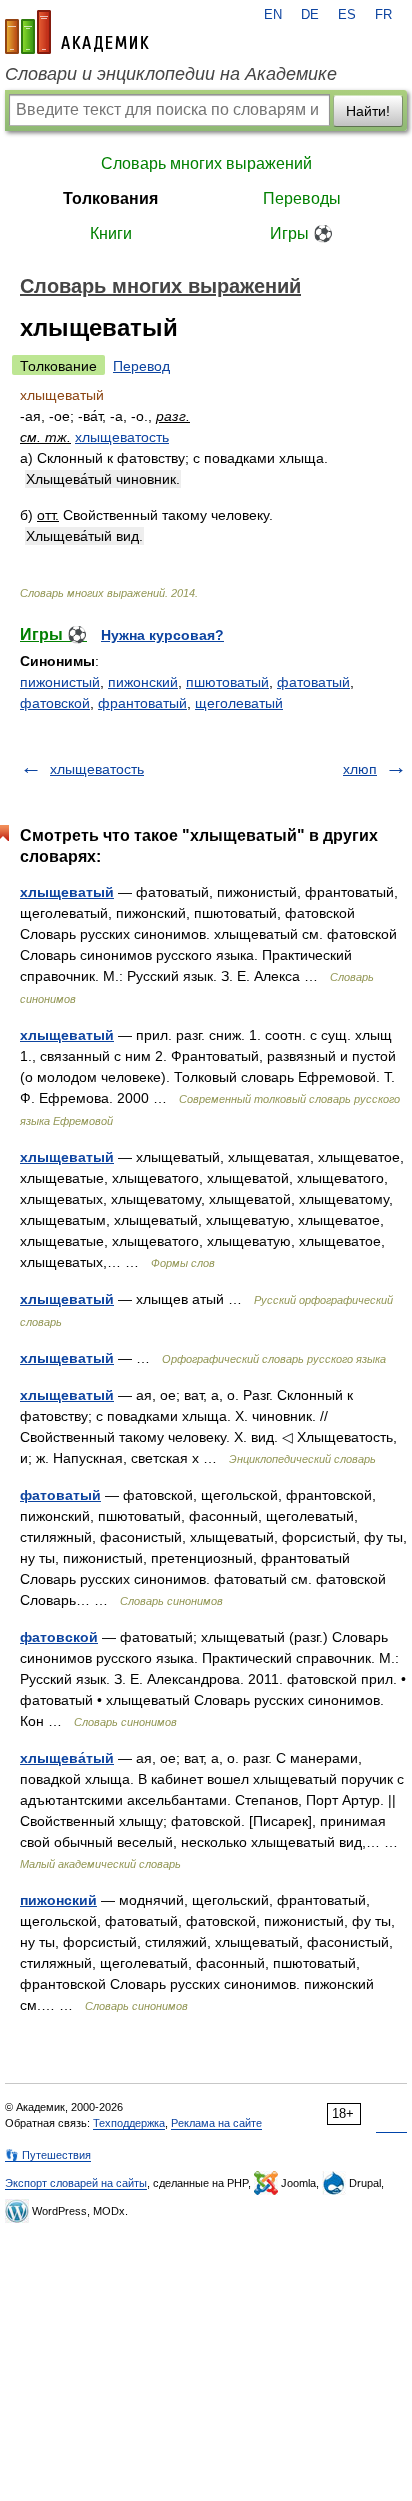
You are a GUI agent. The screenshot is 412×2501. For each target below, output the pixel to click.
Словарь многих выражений (206, 163)
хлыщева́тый (67, 1758)
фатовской (55, 703)
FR (383, 15)
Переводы (302, 198)
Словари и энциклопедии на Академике (171, 74)
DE (310, 15)
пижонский (143, 682)
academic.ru (77, 32)
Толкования (110, 198)
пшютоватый (227, 682)
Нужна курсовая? (162, 635)
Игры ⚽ (301, 233)
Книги (111, 233)
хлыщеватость (122, 437)
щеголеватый (239, 703)
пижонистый (60, 682)
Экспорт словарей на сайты (76, 2183)
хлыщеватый (67, 892)
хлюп (360, 769)
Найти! (368, 111)
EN (273, 15)
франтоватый (142, 703)
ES (347, 15)
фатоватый (313, 682)
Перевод (141, 366)
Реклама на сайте (216, 2123)
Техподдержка (129, 2123)
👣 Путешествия (48, 2155)
